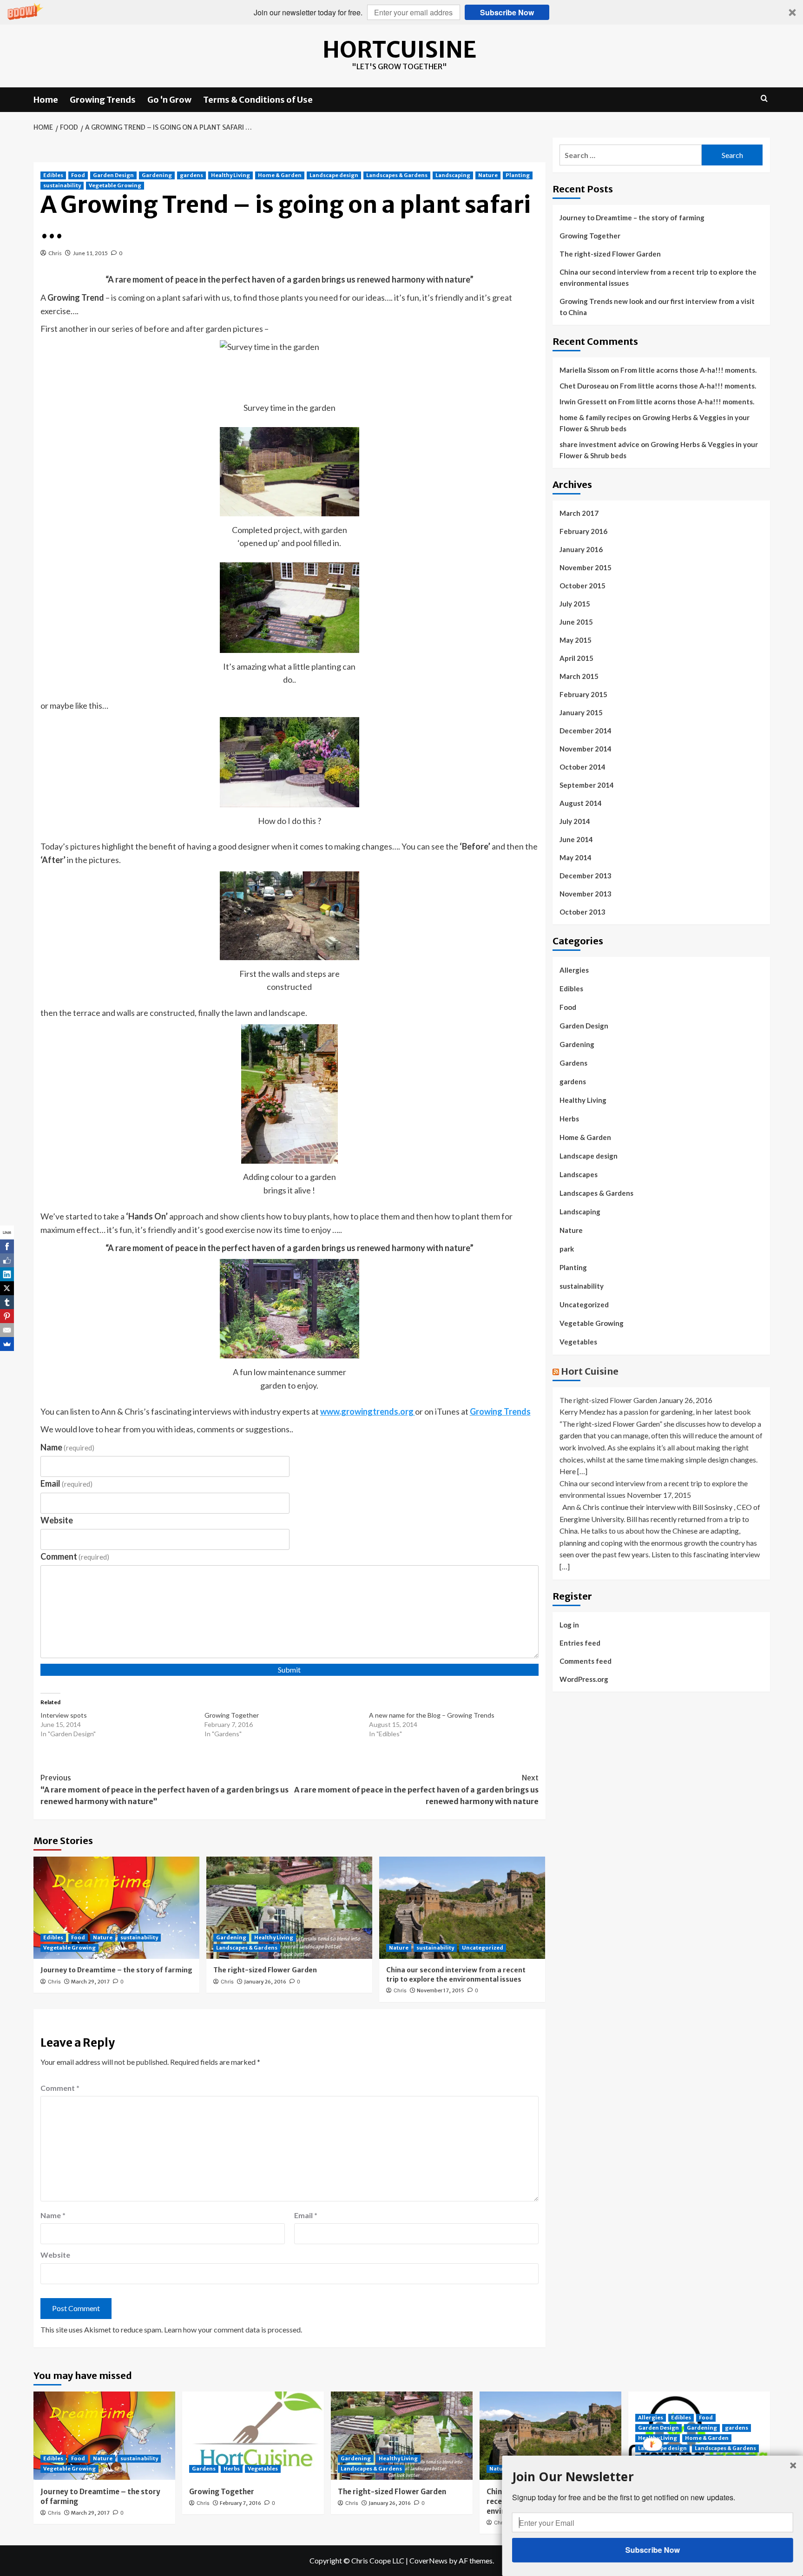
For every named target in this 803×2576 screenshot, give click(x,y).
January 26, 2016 (265, 1982)
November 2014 (586, 749)
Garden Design (113, 175)
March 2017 (579, 513)
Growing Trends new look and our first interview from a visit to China (657, 307)
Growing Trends (103, 100)
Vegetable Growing (115, 185)
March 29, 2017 (90, 1982)
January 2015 (581, 712)
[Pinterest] (7, 1316)
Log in (569, 1625)
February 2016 (583, 531)
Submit (289, 1670)
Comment (75, 1556)
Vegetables (578, 1342)
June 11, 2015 (90, 253)
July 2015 (575, 604)
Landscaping (453, 175)
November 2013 (586, 894)
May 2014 (576, 857)
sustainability (62, 185)
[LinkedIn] (7, 1274)
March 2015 (579, 676)
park (567, 1249)
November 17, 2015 (441, 1990)
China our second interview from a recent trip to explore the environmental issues (456, 1975)
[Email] (7, 1330)
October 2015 (583, 586)
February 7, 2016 (240, 2503)
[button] (401, 12)
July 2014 (575, 821)
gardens (191, 175)
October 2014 (583, 767)
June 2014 (576, 839)
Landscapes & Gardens (397, 175)
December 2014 (586, 731)
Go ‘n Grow (169, 100)
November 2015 (586, 567)
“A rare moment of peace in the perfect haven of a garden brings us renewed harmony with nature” (165, 1789)
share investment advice (599, 444)
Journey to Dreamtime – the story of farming (116, 1970)
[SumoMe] (7, 1344)
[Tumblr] (7, 1302)
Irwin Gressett (583, 402)
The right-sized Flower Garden (265, 1970)
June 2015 (576, 622)
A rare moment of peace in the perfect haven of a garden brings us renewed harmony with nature (416, 1789)
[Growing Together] (253, 2436)
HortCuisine (399, 50)
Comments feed (586, 1661)
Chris (55, 253)
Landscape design (334, 175)
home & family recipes (595, 417)
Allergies (574, 970)
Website (57, 1520)
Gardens (573, 1063)
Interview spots (64, 1715)
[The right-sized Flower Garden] (289, 1908)
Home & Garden (280, 175)
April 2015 (576, 658)
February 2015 (583, 694)
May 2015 (576, 640)
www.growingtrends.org (368, 1411)
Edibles (53, 175)
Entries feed (580, 1643)
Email (67, 1483)
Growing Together (232, 1715)
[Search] (764, 99)
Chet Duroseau (584, 386)
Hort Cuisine (590, 1371)
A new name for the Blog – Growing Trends (432, 1715)
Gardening (157, 175)
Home (46, 100)
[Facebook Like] (7, 1260)
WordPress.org (584, 1679)
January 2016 (581, 549)
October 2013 (583, 912)
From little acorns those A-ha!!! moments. (688, 370)
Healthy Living (230, 175)
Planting (518, 175)
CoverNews (428, 2560)
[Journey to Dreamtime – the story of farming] (116, 1908)
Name (68, 1447)
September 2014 (587, 785)
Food (78, 175)
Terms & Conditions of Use (258, 100)
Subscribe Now (507, 12)
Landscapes (579, 1174)
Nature (488, 175)
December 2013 (586, 876)
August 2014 (581, 803)
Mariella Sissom (584, 370)
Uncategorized (483, 1948)
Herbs (569, 1119)
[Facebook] (7, 1246)
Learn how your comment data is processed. (233, 2329)
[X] (7, 1288)
